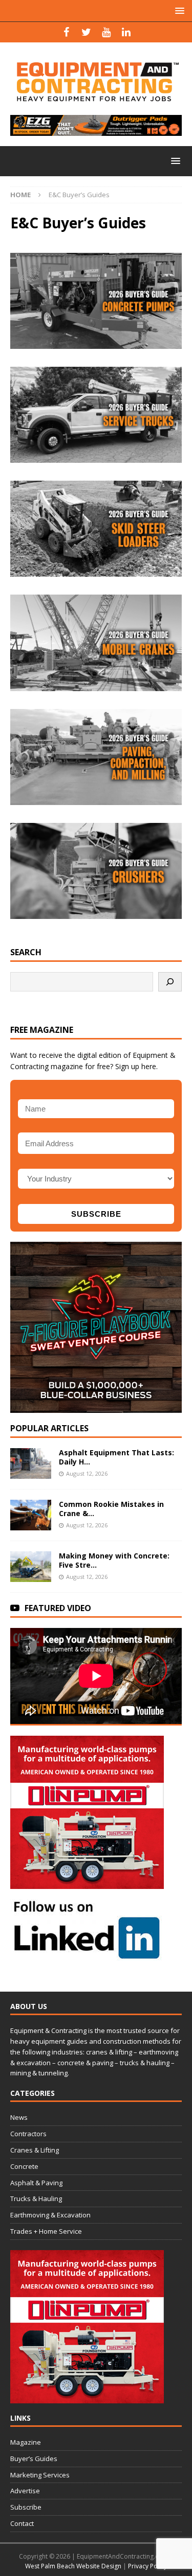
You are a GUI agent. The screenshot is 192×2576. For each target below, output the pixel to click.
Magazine (26, 2442)
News (19, 2117)
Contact (22, 2523)
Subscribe (26, 2507)
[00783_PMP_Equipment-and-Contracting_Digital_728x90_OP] (96, 130)
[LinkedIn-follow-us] (87, 1955)
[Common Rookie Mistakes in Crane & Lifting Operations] (31, 1515)
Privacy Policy (147, 2566)
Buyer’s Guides (34, 2459)
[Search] (170, 982)
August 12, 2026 (87, 1473)
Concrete (24, 2166)
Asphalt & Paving (36, 2183)
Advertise (25, 2491)
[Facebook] (66, 32)
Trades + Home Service (46, 2231)
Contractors (28, 2134)
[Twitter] (86, 32)
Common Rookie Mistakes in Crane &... (111, 1509)
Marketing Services (40, 2475)
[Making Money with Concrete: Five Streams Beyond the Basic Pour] (31, 1567)
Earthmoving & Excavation (50, 2215)
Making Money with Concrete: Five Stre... (114, 1560)
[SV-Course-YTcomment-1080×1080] (96, 1407)
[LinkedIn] (126, 32)
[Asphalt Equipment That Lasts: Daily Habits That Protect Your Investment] (31, 1463)
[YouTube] (106, 32)
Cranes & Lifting (35, 2150)
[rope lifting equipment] (87, 1883)
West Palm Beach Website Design (73, 2566)
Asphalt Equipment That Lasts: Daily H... (116, 1457)
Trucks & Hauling (36, 2199)
